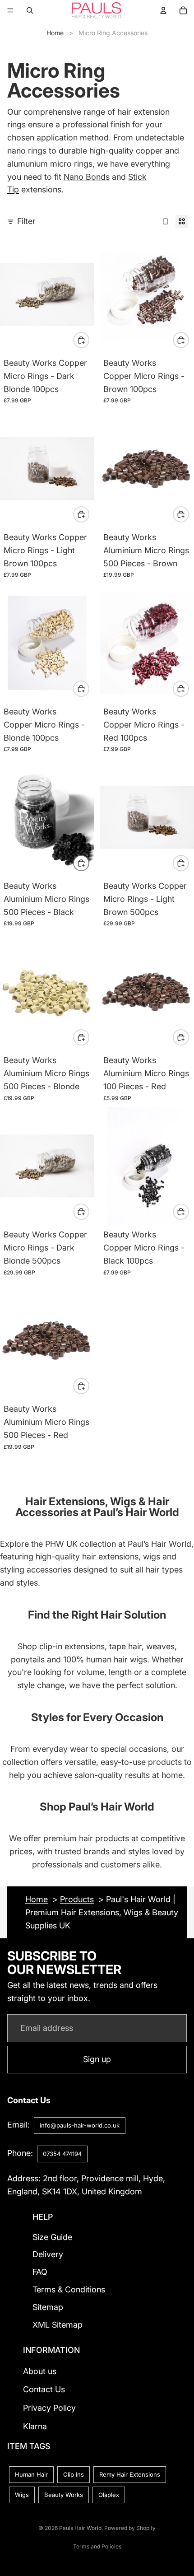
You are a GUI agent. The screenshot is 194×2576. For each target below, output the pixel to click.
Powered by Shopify (130, 2528)
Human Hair (31, 2474)
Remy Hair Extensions (130, 2474)
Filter (26, 221)
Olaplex (109, 2495)
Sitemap (48, 2307)
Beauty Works (64, 2495)
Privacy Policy (49, 2408)
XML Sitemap (58, 2325)
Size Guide (52, 2237)
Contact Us (44, 2389)
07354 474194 (62, 2154)
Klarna (35, 2426)
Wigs (22, 2495)
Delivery (48, 2254)
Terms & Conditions (69, 2289)
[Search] (30, 10)
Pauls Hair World (80, 2528)
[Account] (163, 10)
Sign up (97, 2059)
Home (55, 33)
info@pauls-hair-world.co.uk (80, 2125)
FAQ (40, 2272)
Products (77, 1899)
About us (40, 2371)
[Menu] (10, 10)
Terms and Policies (97, 2546)
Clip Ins (74, 2474)
